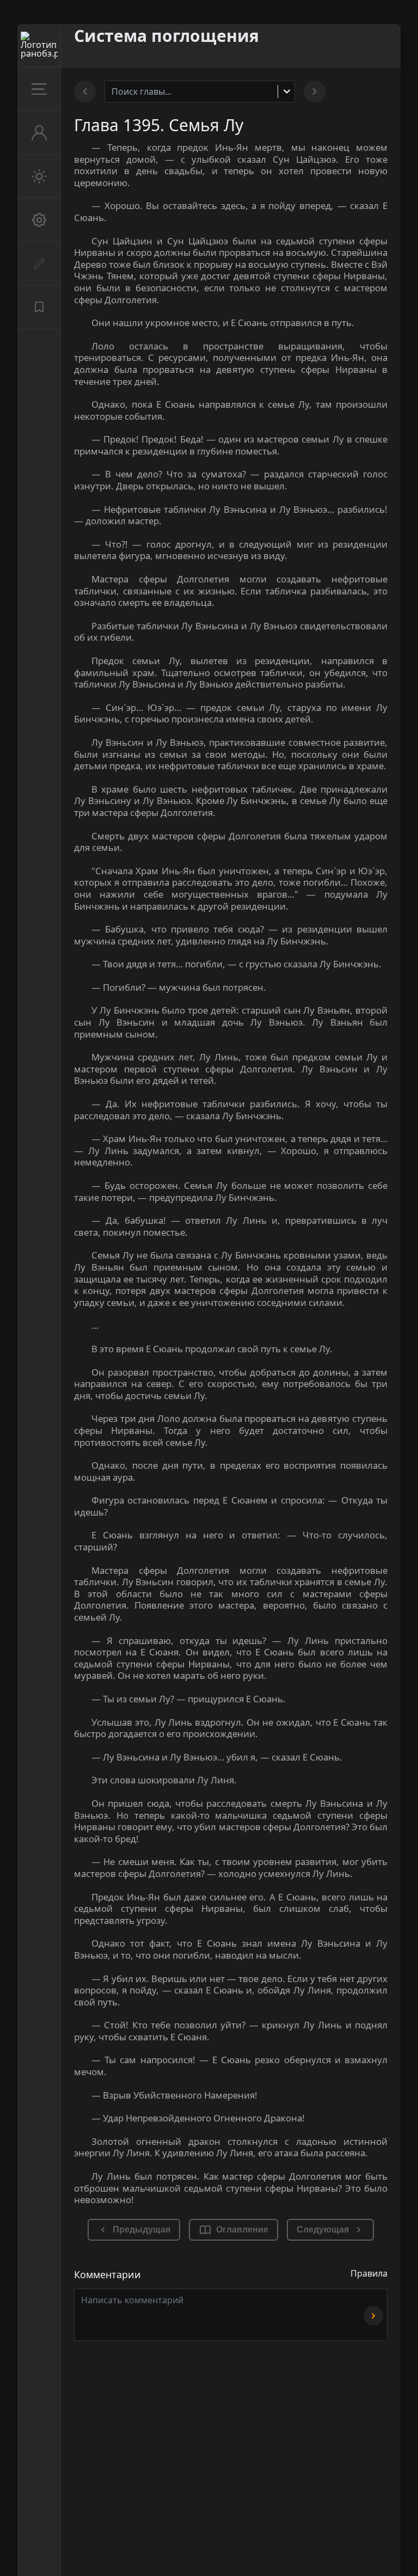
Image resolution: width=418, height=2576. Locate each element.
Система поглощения (167, 36)
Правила (369, 2273)
